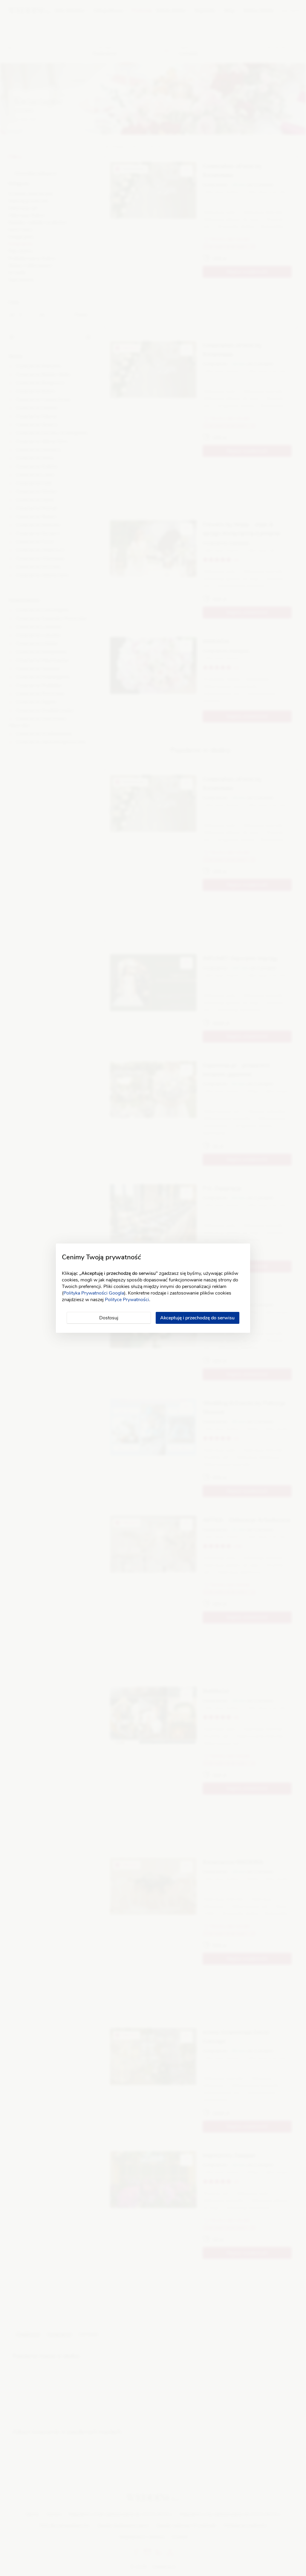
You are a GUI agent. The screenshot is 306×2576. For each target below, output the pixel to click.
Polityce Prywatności (127, 1300)
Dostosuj (109, 1318)
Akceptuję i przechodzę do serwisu (197, 1318)
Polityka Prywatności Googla (94, 1293)
